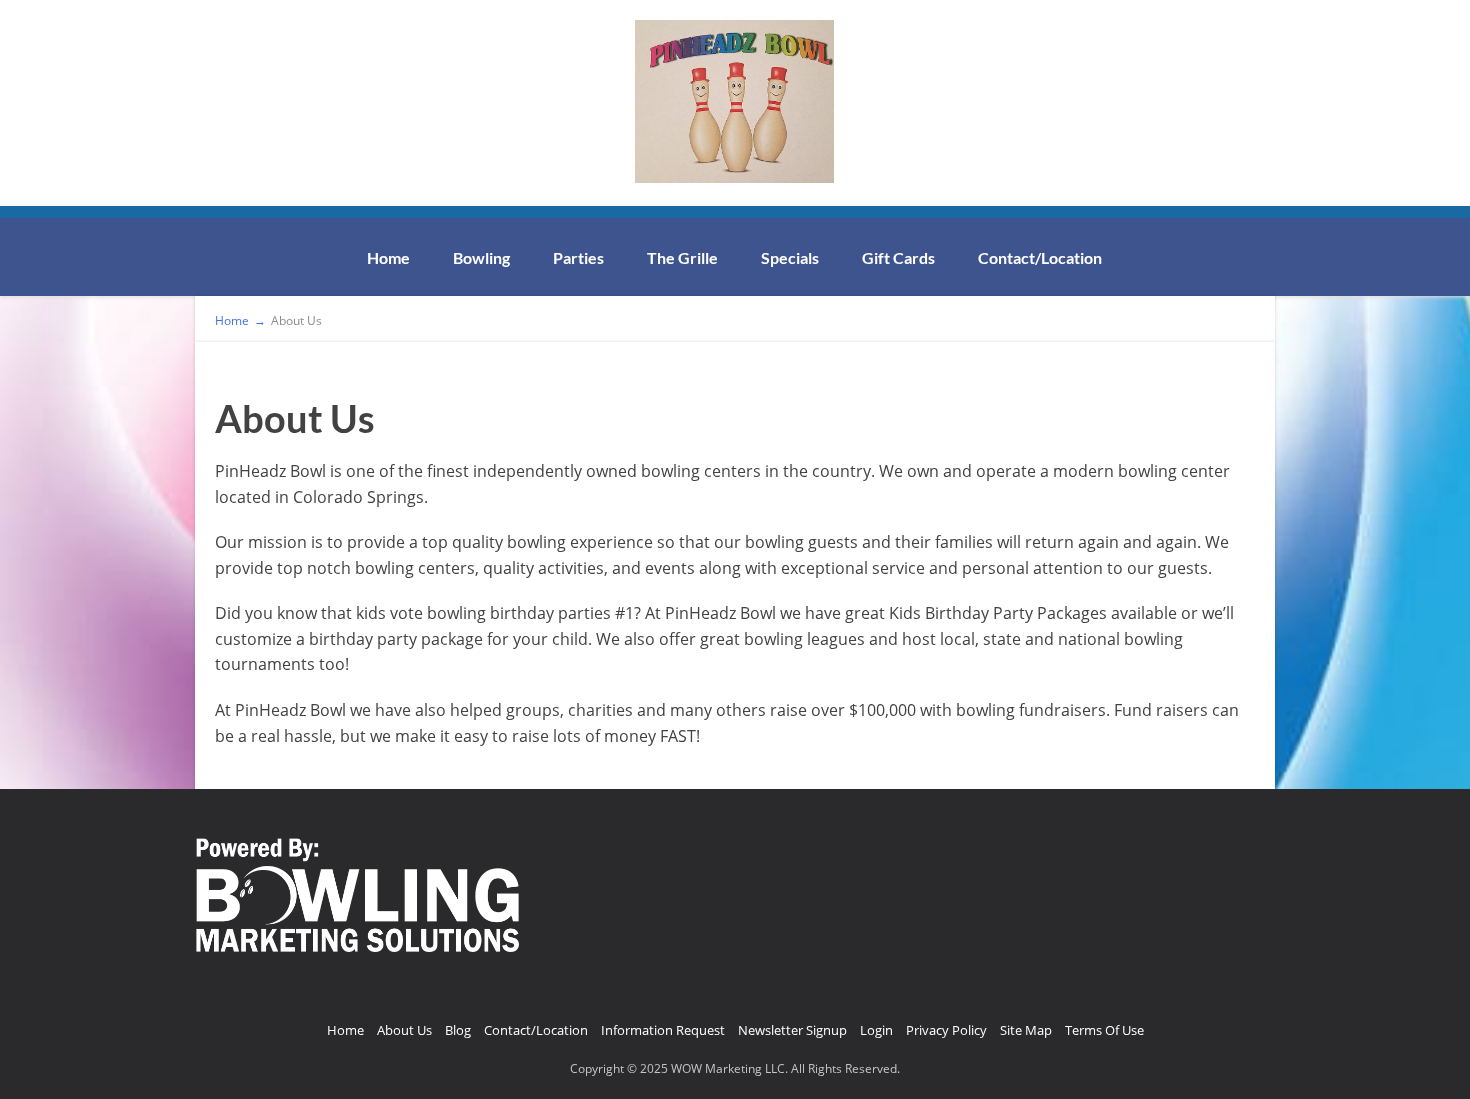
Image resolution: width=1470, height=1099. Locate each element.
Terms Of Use (1104, 1030)
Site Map (1026, 1030)
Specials (790, 257)
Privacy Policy (946, 1030)
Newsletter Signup (792, 1030)
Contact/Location (1040, 257)
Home (388, 257)
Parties (578, 257)
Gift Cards (898, 257)
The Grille (682, 257)
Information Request (663, 1030)
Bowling (481, 257)
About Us (404, 1030)
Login (876, 1030)
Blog (458, 1030)
